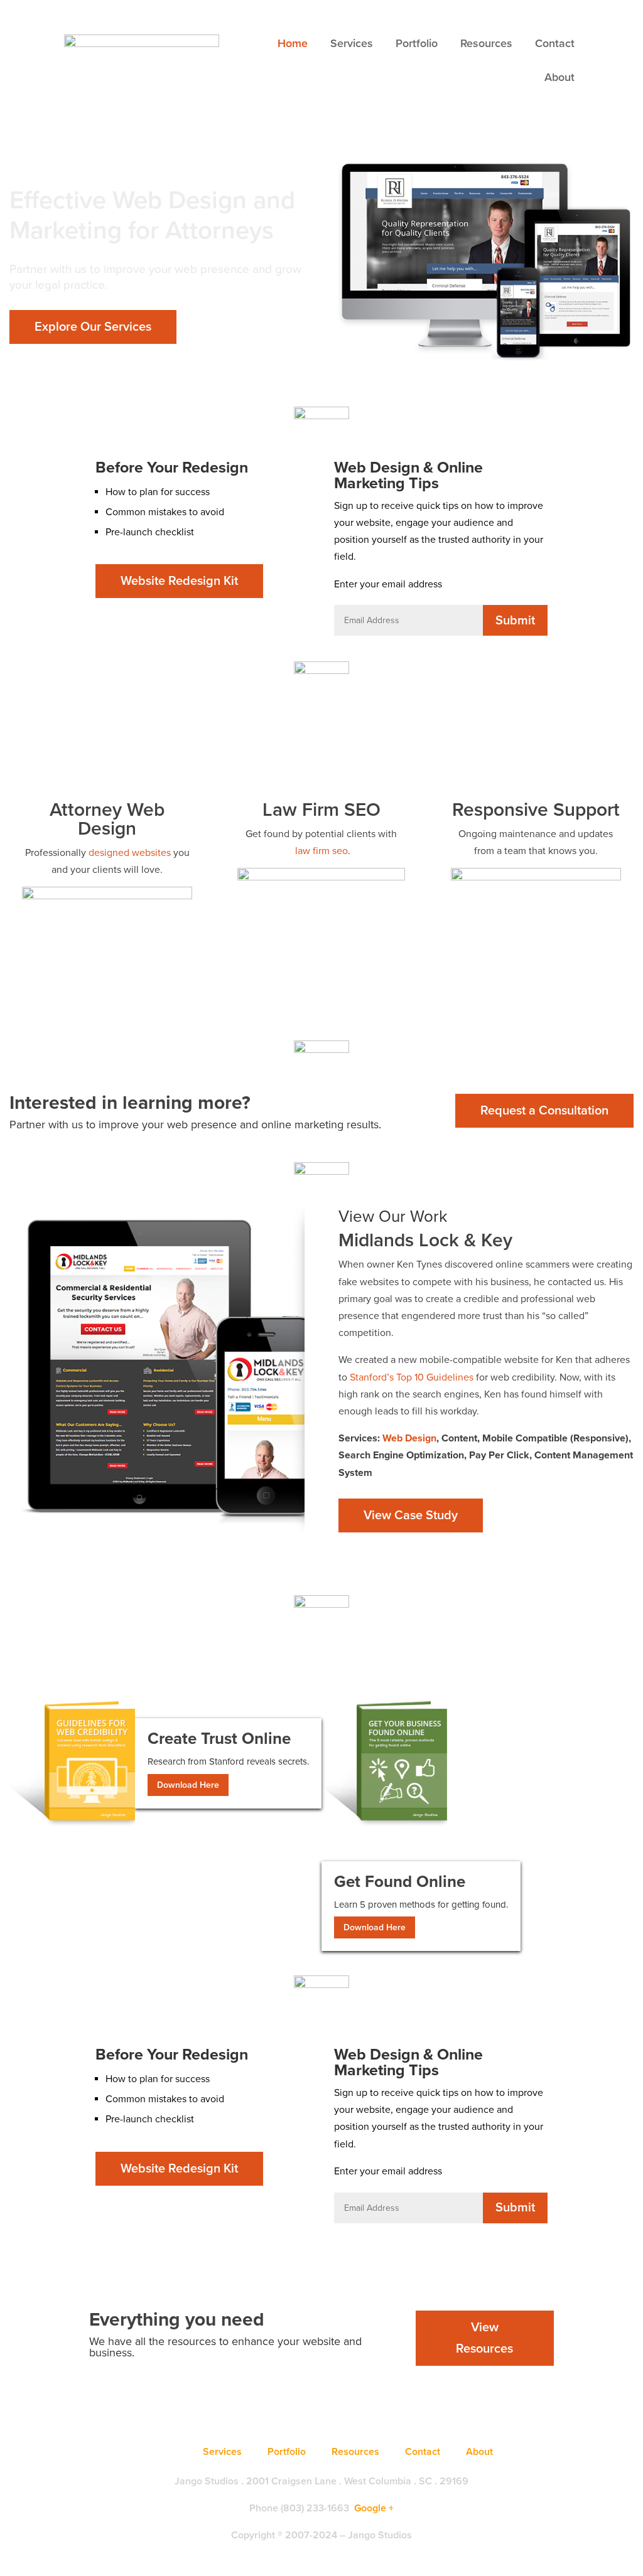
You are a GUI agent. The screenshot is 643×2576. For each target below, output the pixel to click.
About (559, 77)
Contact (555, 43)
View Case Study (411, 1515)
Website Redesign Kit (179, 581)
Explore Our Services (93, 327)
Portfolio (417, 43)
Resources (486, 43)
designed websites (130, 853)
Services (352, 43)
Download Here (188, 1785)
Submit (515, 621)
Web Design (409, 1438)
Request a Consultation (544, 1111)
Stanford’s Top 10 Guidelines (412, 1377)
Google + (374, 2508)
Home (293, 43)
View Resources (484, 2338)
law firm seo (321, 851)
